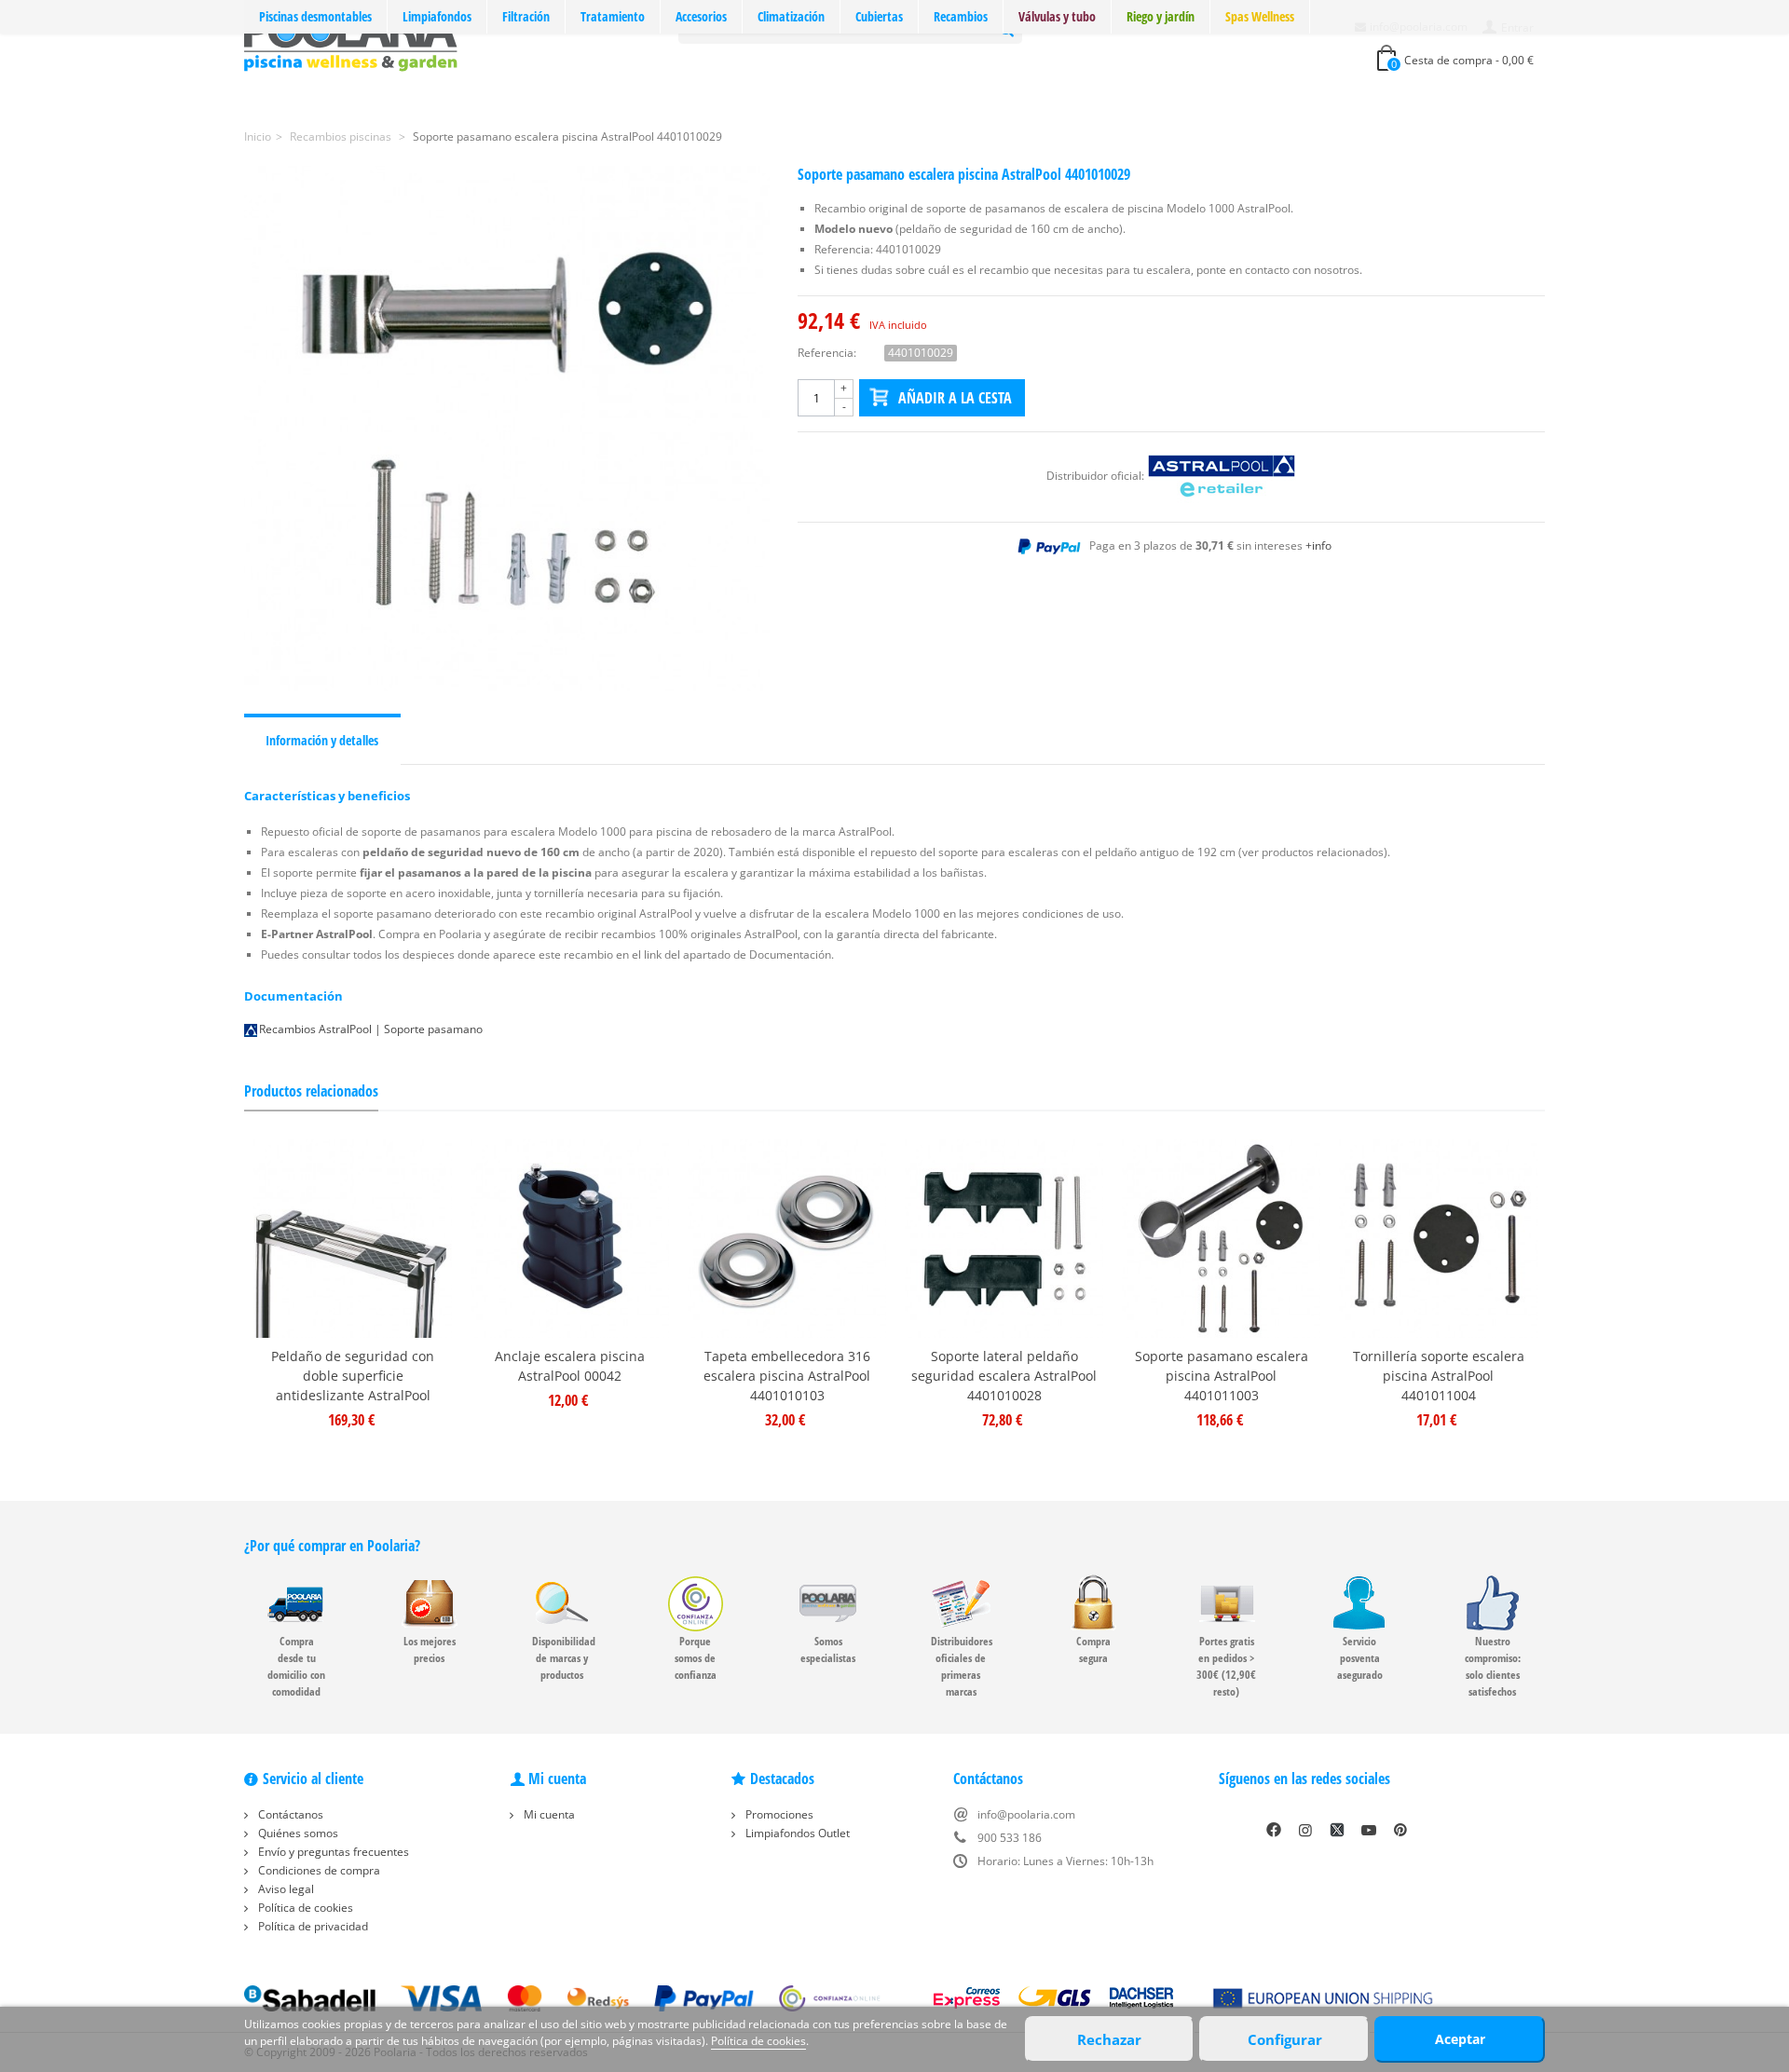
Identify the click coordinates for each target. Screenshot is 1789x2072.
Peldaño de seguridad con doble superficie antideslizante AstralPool (353, 1376)
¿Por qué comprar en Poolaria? (332, 1546)
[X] (1337, 1830)
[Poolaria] (351, 41)
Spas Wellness (1260, 16)
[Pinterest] (1400, 1830)
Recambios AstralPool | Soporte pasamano (371, 1029)
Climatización (791, 16)
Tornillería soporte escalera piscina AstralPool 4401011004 (1439, 1376)
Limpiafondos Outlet (796, 1833)
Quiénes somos (297, 1833)
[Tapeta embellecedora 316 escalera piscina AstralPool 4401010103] (787, 1239)
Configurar (1285, 2039)
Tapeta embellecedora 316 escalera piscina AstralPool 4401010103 (787, 1376)
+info (1318, 545)
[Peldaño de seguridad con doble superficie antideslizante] (353, 1239)
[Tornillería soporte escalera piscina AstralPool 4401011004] (1438, 1239)
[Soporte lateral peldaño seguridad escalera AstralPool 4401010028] (1004, 1239)
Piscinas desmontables (315, 16)
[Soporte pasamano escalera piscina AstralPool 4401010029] (507, 429)
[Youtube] (1369, 1830)
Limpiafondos (437, 16)
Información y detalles (322, 740)
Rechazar (1109, 2039)
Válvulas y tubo (1057, 16)
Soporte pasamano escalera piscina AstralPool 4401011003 (1222, 1376)
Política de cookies (304, 1908)
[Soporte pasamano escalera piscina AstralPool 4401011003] (1221, 1239)
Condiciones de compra (318, 1870)
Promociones (778, 1814)
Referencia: (827, 353)
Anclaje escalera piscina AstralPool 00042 (570, 1366)
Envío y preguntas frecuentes (332, 1852)
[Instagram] (1305, 1830)
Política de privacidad (312, 1926)
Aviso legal (285, 1889)
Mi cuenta (548, 1814)
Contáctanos (289, 1814)
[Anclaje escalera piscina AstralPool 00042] (570, 1239)
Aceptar (1460, 2039)
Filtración (526, 16)
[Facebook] (1274, 1830)
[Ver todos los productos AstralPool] (1222, 476)
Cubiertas (879, 16)
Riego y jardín (1161, 16)
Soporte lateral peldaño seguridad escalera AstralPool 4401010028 (1004, 1376)
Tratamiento (613, 16)
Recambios (961, 16)
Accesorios (701, 16)
